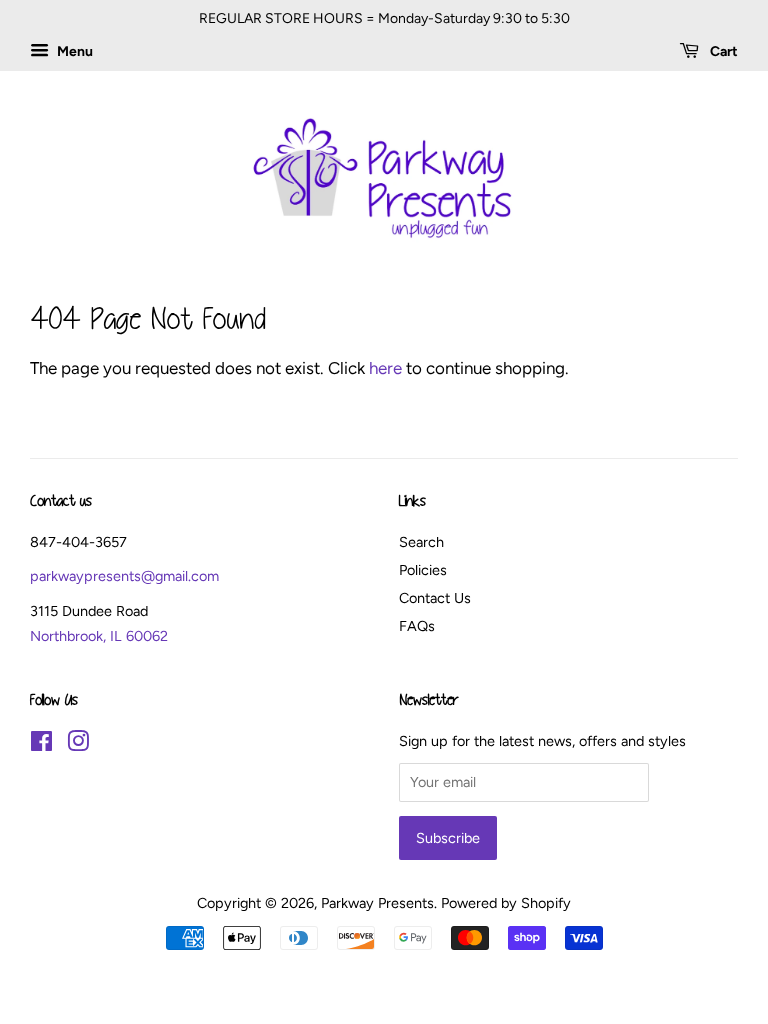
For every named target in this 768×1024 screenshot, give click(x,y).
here (385, 368)
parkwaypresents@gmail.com (124, 576)
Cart (722, 51)
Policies (423, 570)
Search (421, 542)
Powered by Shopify (506, 903)
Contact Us (435, 598)
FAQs (417, 626)
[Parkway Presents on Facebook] (41, 745)
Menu (73, 51)
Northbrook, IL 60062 (99, 636)
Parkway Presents (377, 903)
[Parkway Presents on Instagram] (78, 745)
